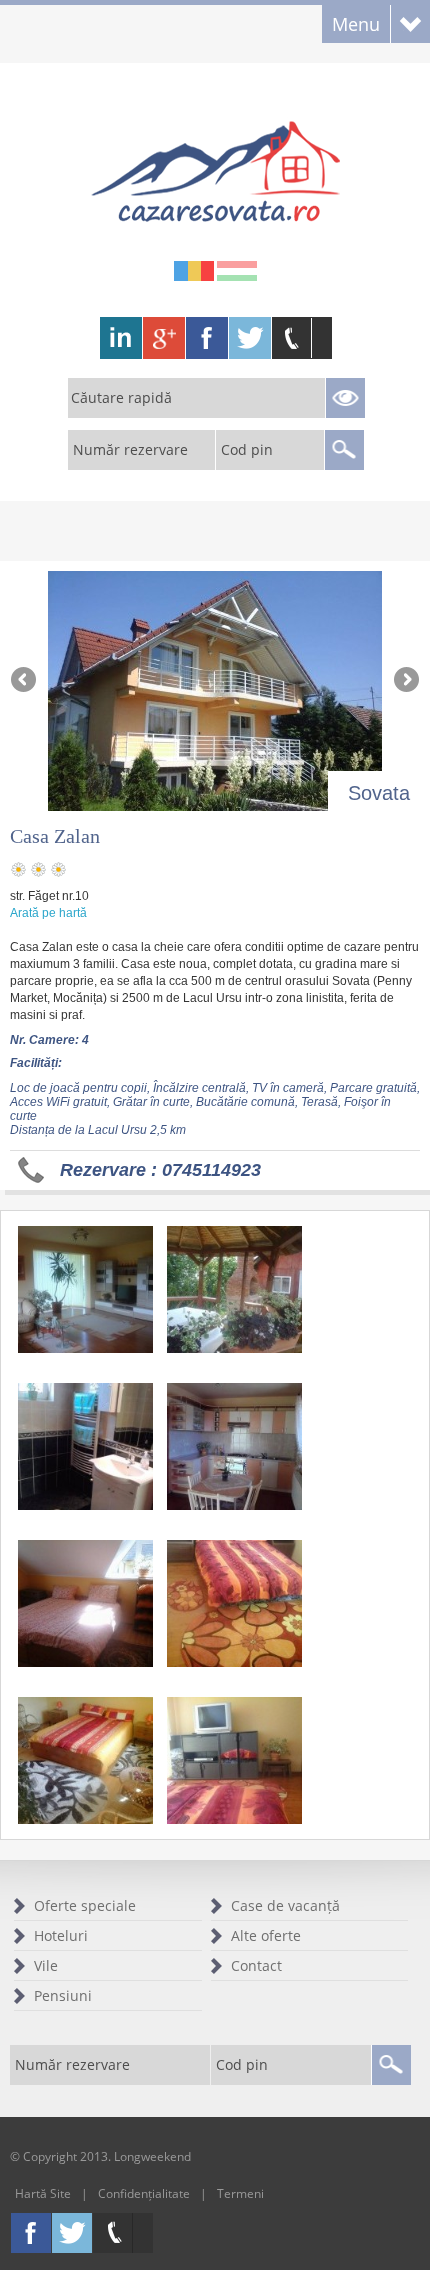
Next (405, 681)
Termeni (240, 2193)
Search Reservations (345, 398)
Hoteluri (61, 1935)
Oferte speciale (85, 1905)
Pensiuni (63, 1995)
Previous (25, 681)
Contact (256, 1965)
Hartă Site (43, 2193)
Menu (356, 24)
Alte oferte (266, 1935)
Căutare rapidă (121, 397)
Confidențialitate (144, 2193)
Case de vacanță (285, 1905)
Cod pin (247, 449)
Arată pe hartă (48, 913)
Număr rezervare (130, 449)
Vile (46, 1965)
